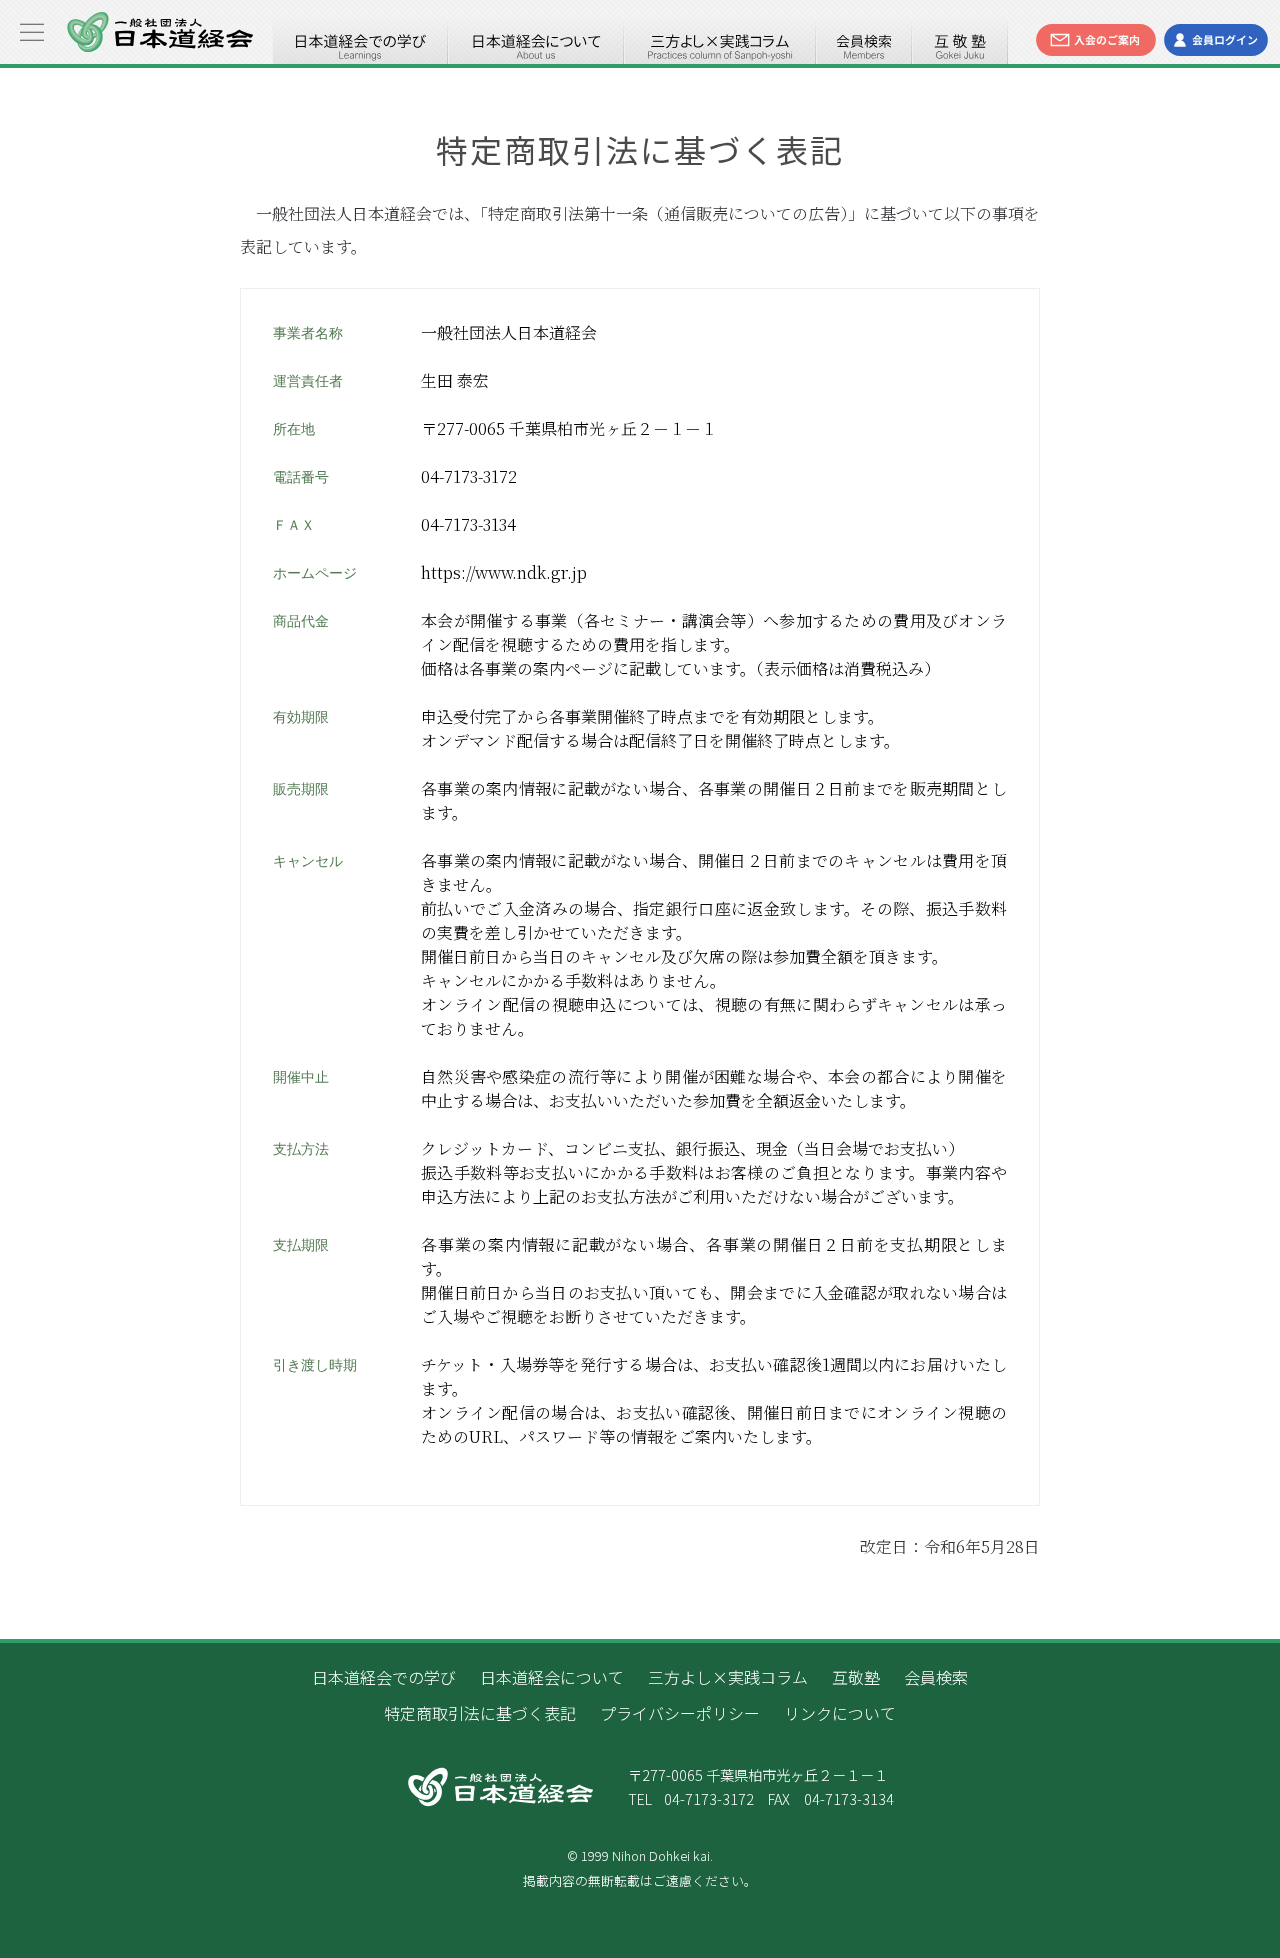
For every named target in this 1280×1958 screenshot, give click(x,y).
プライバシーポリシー (680, 1713)
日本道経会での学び (360, 40)
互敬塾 (960, 40)
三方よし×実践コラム (720, 40)
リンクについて (840, 1713)
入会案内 (1096, 40)
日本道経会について (536, 40)
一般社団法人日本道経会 (160, 32)
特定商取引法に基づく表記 (480, 1713)
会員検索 (864, 40)
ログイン (1216, 40)
